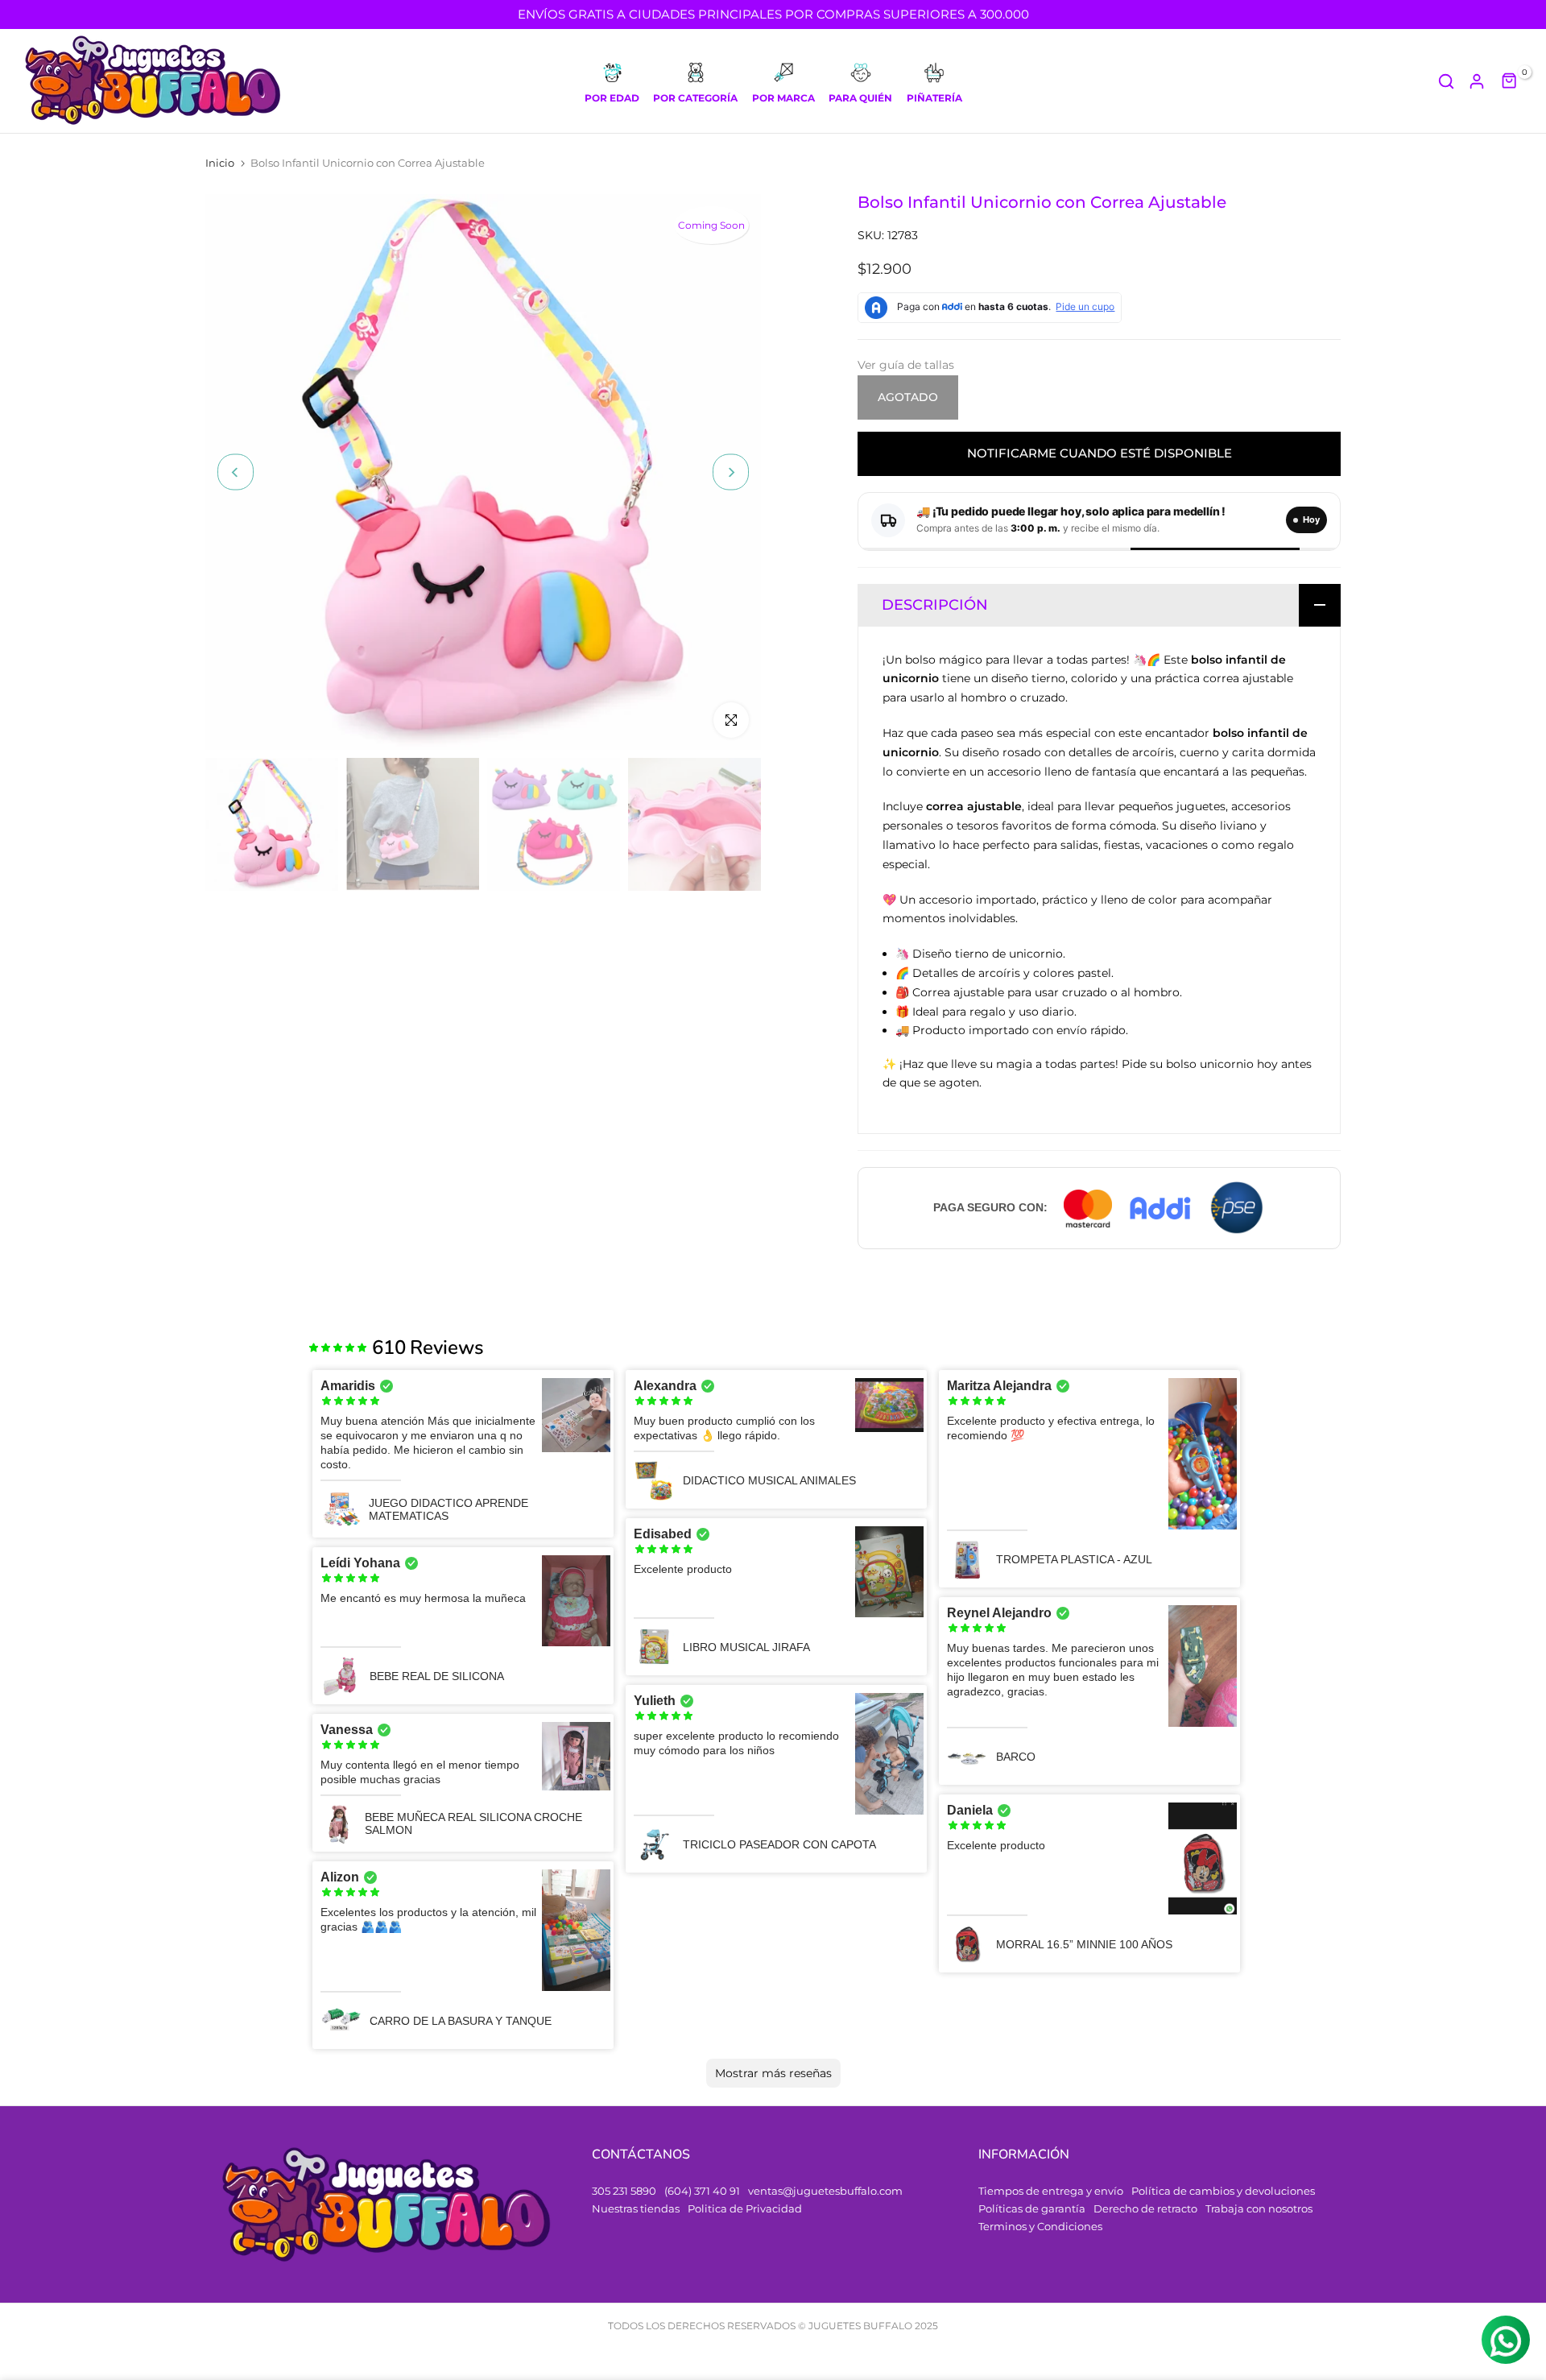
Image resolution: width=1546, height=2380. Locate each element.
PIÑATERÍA (934, 98)
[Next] (731, 472)
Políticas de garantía (1032, 2208)
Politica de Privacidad (745, 2208)
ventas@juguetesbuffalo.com (825, 2191)
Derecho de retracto (1145, 2208)
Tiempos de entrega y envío (1051, 2191)
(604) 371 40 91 (702, 2191)
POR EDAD (612, 98)
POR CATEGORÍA (695, 98)
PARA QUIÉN (860, 98)
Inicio (220, 163)
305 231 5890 (624, 2191)
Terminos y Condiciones (1040, 2226)
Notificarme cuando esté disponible (1100, 453)
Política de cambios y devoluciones (1223, 2191)
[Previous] (236, 472)
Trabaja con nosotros (1259, 2208)
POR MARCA (783, 98)
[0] (1510, 81)
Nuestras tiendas (636, 2208)
